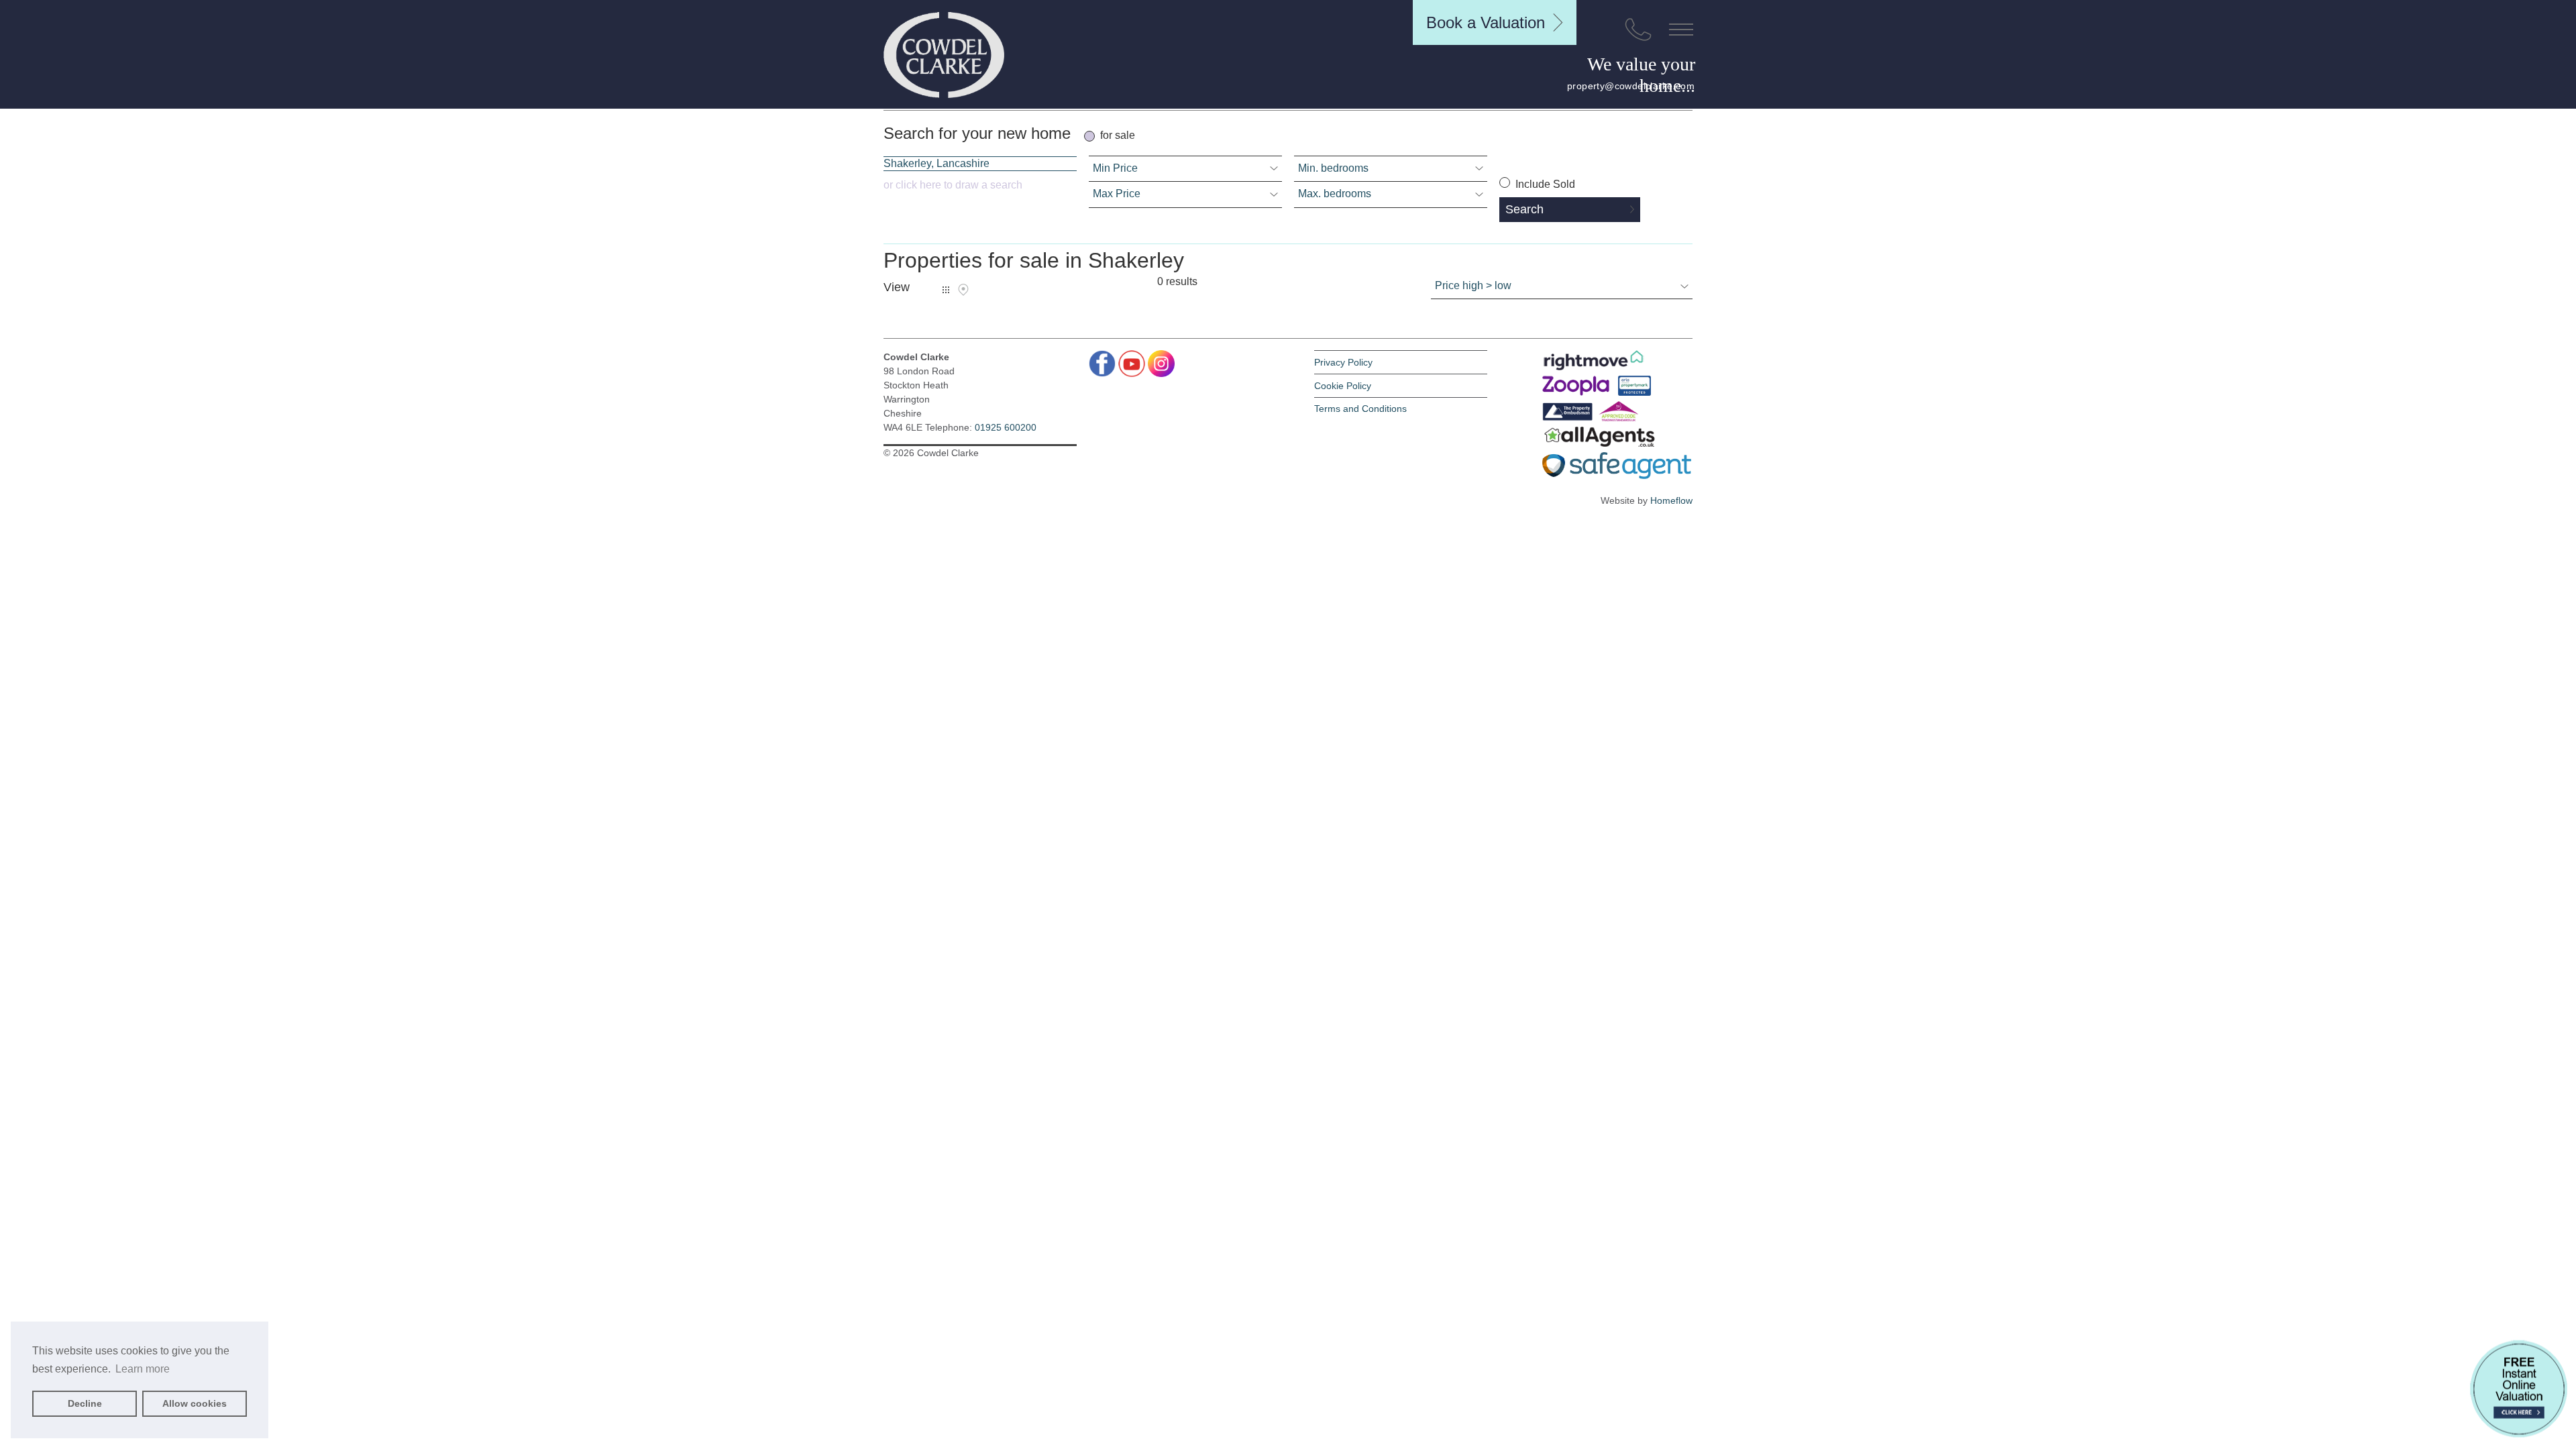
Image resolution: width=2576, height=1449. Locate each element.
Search (1524, 209)
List (946, 290)
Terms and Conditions (1360, 409)
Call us (1638, 30)
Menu (1681, 30)
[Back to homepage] (944, 55)
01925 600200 (1006, 427)
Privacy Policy (1343, 362)
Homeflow (1671, 500)
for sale (1118, 135)
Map (963, 290)
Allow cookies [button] (195, 1403)
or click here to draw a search (953, 185)
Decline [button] (85, 1403)
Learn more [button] (143, 1369)
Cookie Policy (1343, 386)
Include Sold (1544, 184)
